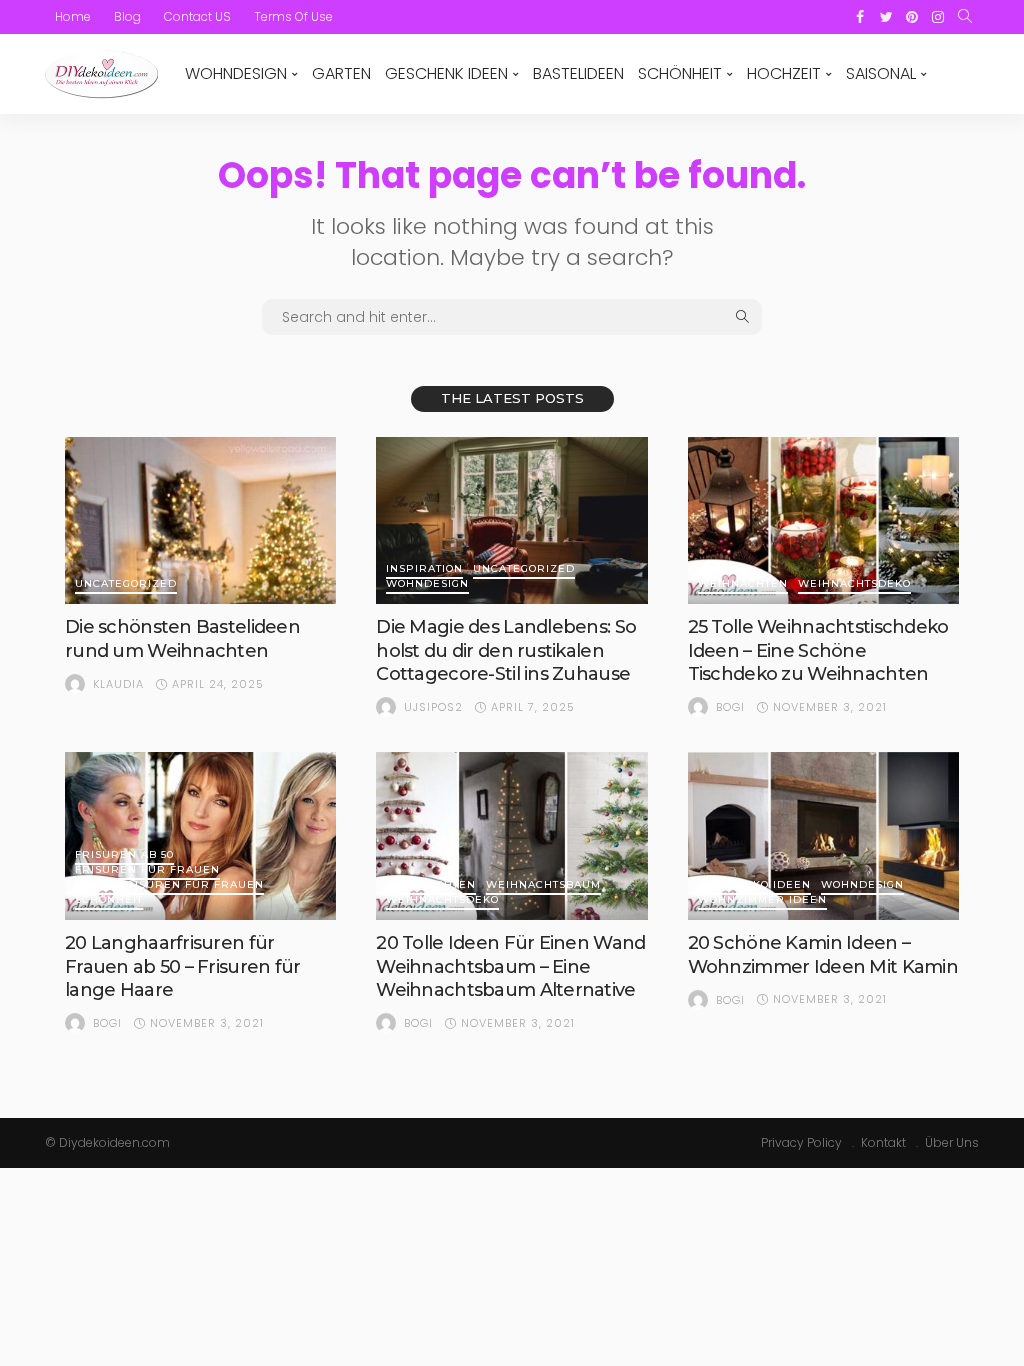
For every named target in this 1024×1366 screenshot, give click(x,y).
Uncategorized (126, 584)
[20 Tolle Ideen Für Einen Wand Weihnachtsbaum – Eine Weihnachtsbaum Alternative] (511, 836)
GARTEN (341, 73)
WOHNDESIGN (236, 73)
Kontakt (883, 1142)
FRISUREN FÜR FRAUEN (147, 870)
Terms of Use (293, 16)
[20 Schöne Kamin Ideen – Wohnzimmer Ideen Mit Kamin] (823, 836)
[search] (965, 17)
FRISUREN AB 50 (124, 855)
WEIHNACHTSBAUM (543, 885)
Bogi (730, 707)
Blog (127, 16)
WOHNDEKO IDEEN (754, 885)
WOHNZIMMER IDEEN (762, 900)
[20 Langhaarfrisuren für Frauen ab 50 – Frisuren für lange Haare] (200, 836)
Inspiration (424, 569)
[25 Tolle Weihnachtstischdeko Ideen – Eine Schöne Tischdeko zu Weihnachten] (823, 521)
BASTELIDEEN (578, 73)
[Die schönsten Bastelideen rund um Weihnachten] (200, 521)
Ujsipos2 (433, 707)
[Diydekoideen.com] (101, 74)
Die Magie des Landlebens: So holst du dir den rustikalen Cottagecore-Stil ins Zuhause (506, 650)
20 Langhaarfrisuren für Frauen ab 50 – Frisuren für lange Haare (183, 966)
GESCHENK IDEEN (446, 73)
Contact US (197, 16)
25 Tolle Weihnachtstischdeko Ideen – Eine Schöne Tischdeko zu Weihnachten (818, 650)
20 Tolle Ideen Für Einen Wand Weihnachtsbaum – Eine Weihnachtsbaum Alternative (510, 966)
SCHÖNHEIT (680, 73)
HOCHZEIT (784, 73)
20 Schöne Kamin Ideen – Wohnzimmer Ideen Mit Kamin (823, 954)
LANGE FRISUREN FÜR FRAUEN (169, 885)
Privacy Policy (801, 1142)
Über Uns (952, 1142)
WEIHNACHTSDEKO (854, 584)
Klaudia (118, 684)
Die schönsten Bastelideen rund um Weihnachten (182, 638)
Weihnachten (743, 584)
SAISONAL (881, 73)
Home (73, 16)
